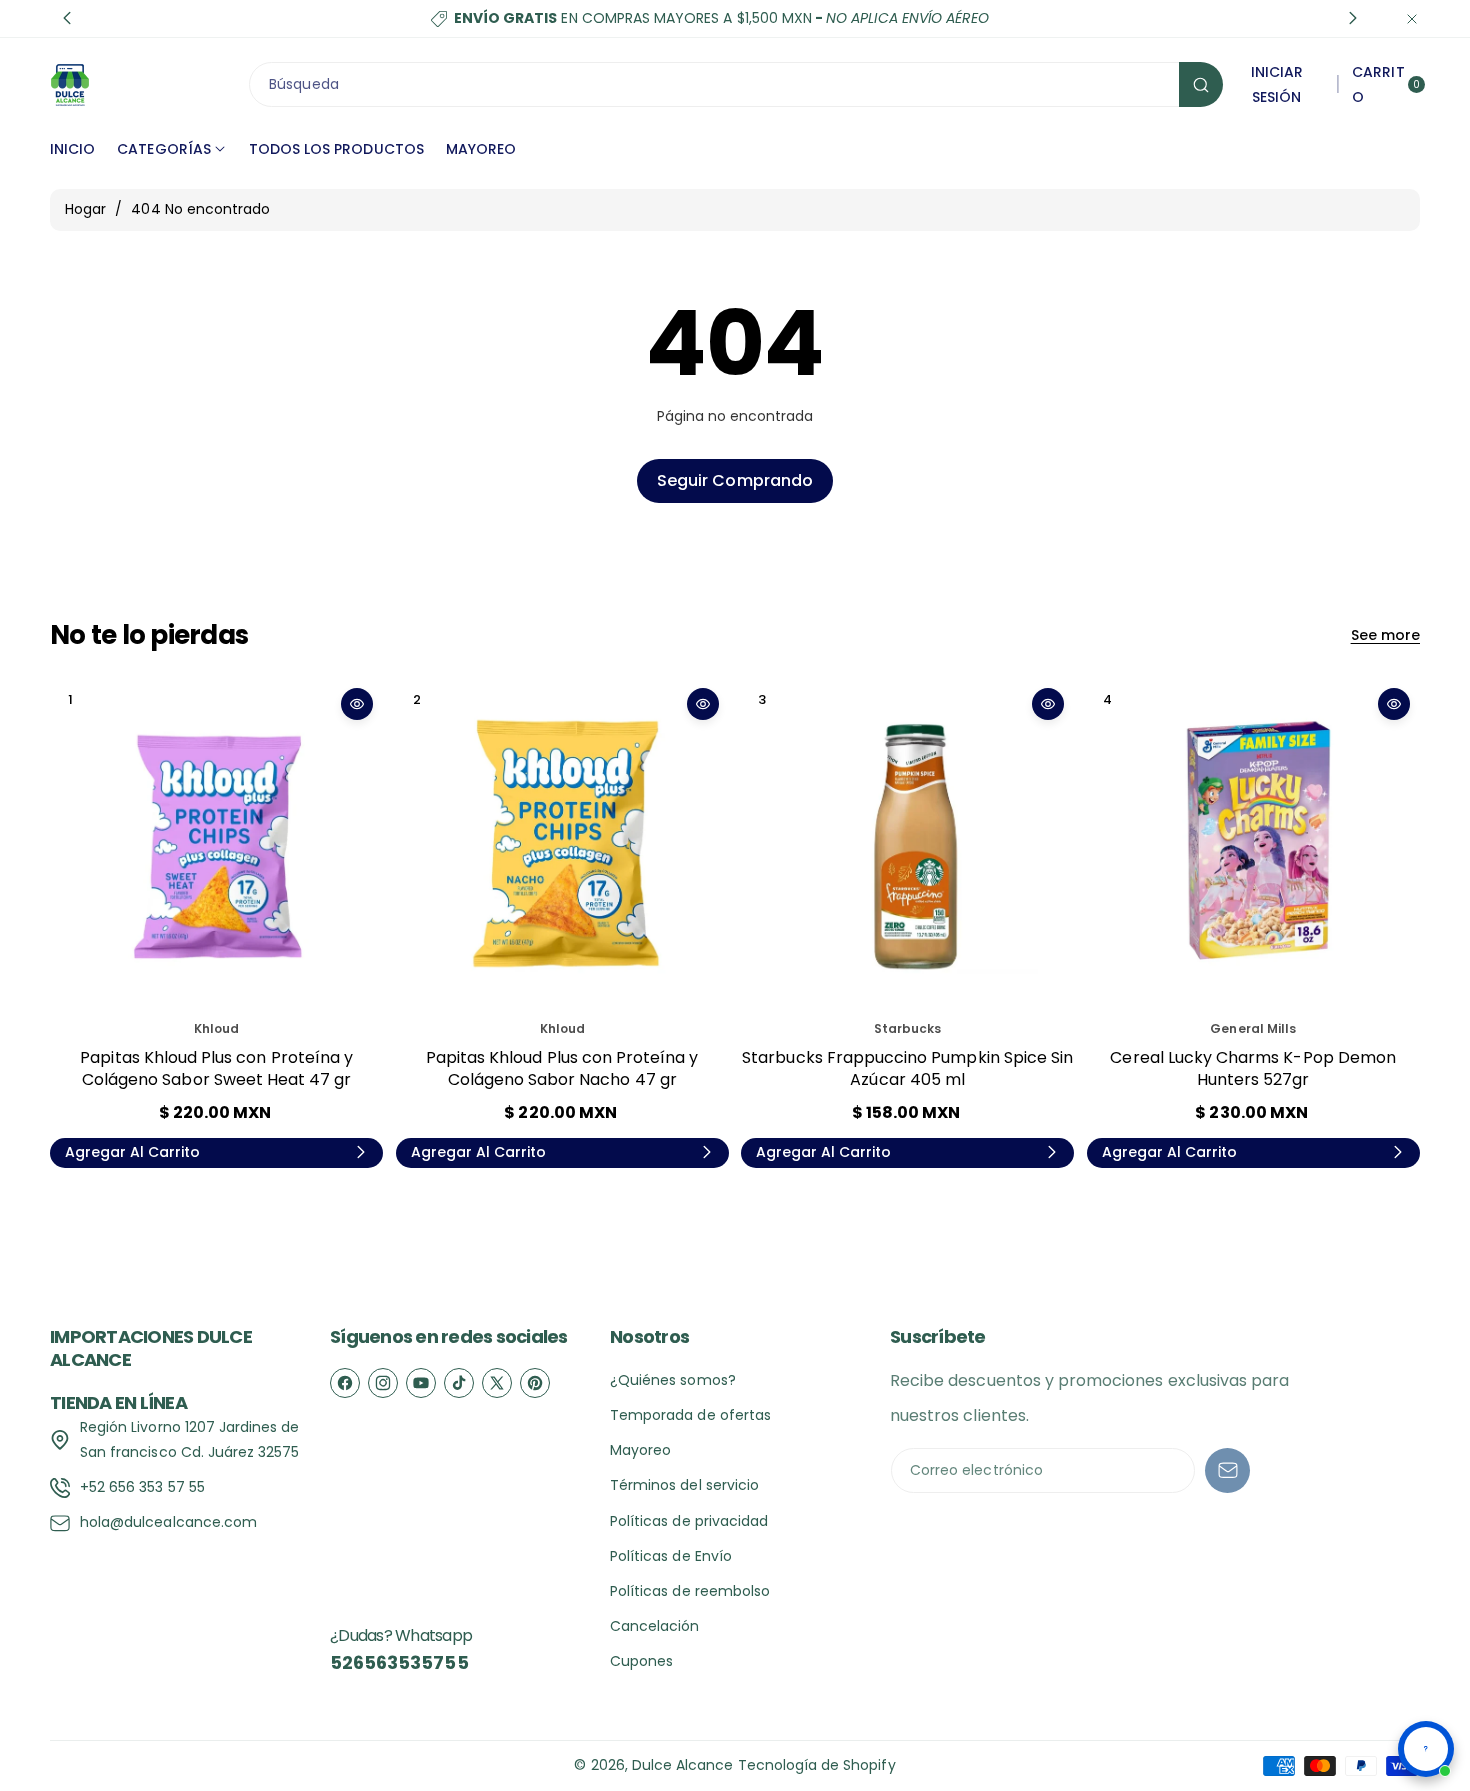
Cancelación (655, 1626)
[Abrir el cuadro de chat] (1426, 1749)
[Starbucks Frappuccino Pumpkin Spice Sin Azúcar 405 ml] (907, 844)
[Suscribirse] (1227, 1470)
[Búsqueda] (1201, 84)
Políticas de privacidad (689, 1521)
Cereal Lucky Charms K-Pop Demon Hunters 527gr (1253, 1068)
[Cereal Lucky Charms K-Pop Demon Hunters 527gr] (1253, 844)
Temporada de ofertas (690, 1415)
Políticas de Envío (671, 1556)
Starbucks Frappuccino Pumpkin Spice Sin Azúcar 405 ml (907, 1068)
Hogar (85, 209)
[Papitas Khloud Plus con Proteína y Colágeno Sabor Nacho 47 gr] (562, 844)
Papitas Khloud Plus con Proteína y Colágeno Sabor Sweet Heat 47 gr (216, 1068)
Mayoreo (640, 1450)
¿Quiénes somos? (673, 1380)
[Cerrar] (1412, 18)
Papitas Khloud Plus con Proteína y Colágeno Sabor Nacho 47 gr (562, 1068)
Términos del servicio (684, 1485)
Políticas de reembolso (690, 1591)
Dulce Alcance (683, 1765)
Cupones (641, 1661)
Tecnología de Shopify (817, 1765)
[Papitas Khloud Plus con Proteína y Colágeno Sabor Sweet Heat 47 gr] (216, 844)
